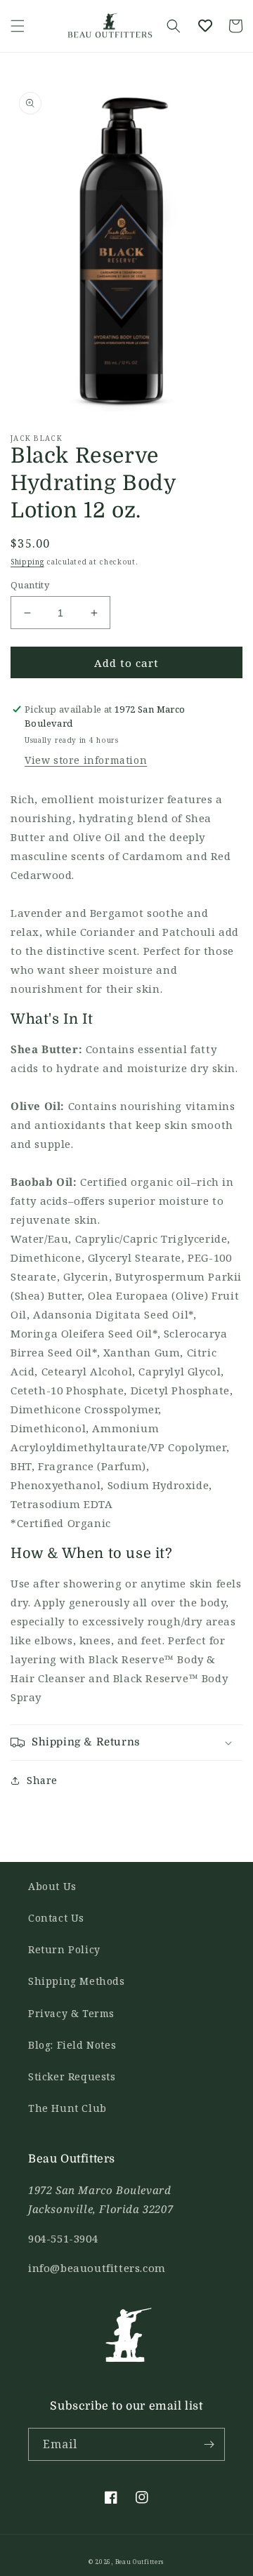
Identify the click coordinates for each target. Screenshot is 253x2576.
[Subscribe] (209, 2444)
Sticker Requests (72, 2076)
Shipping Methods (77, 1981)
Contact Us (56, 1918)
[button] (18, 26)
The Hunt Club (67, 2108)
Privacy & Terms (71, 2013)
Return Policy (64, 1949)
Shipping (27, 562)
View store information (86, 760)
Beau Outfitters (140, 2562)
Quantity (30, 585)
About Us (52, 1886)
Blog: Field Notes (72, 2045)
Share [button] (42, 1780)
